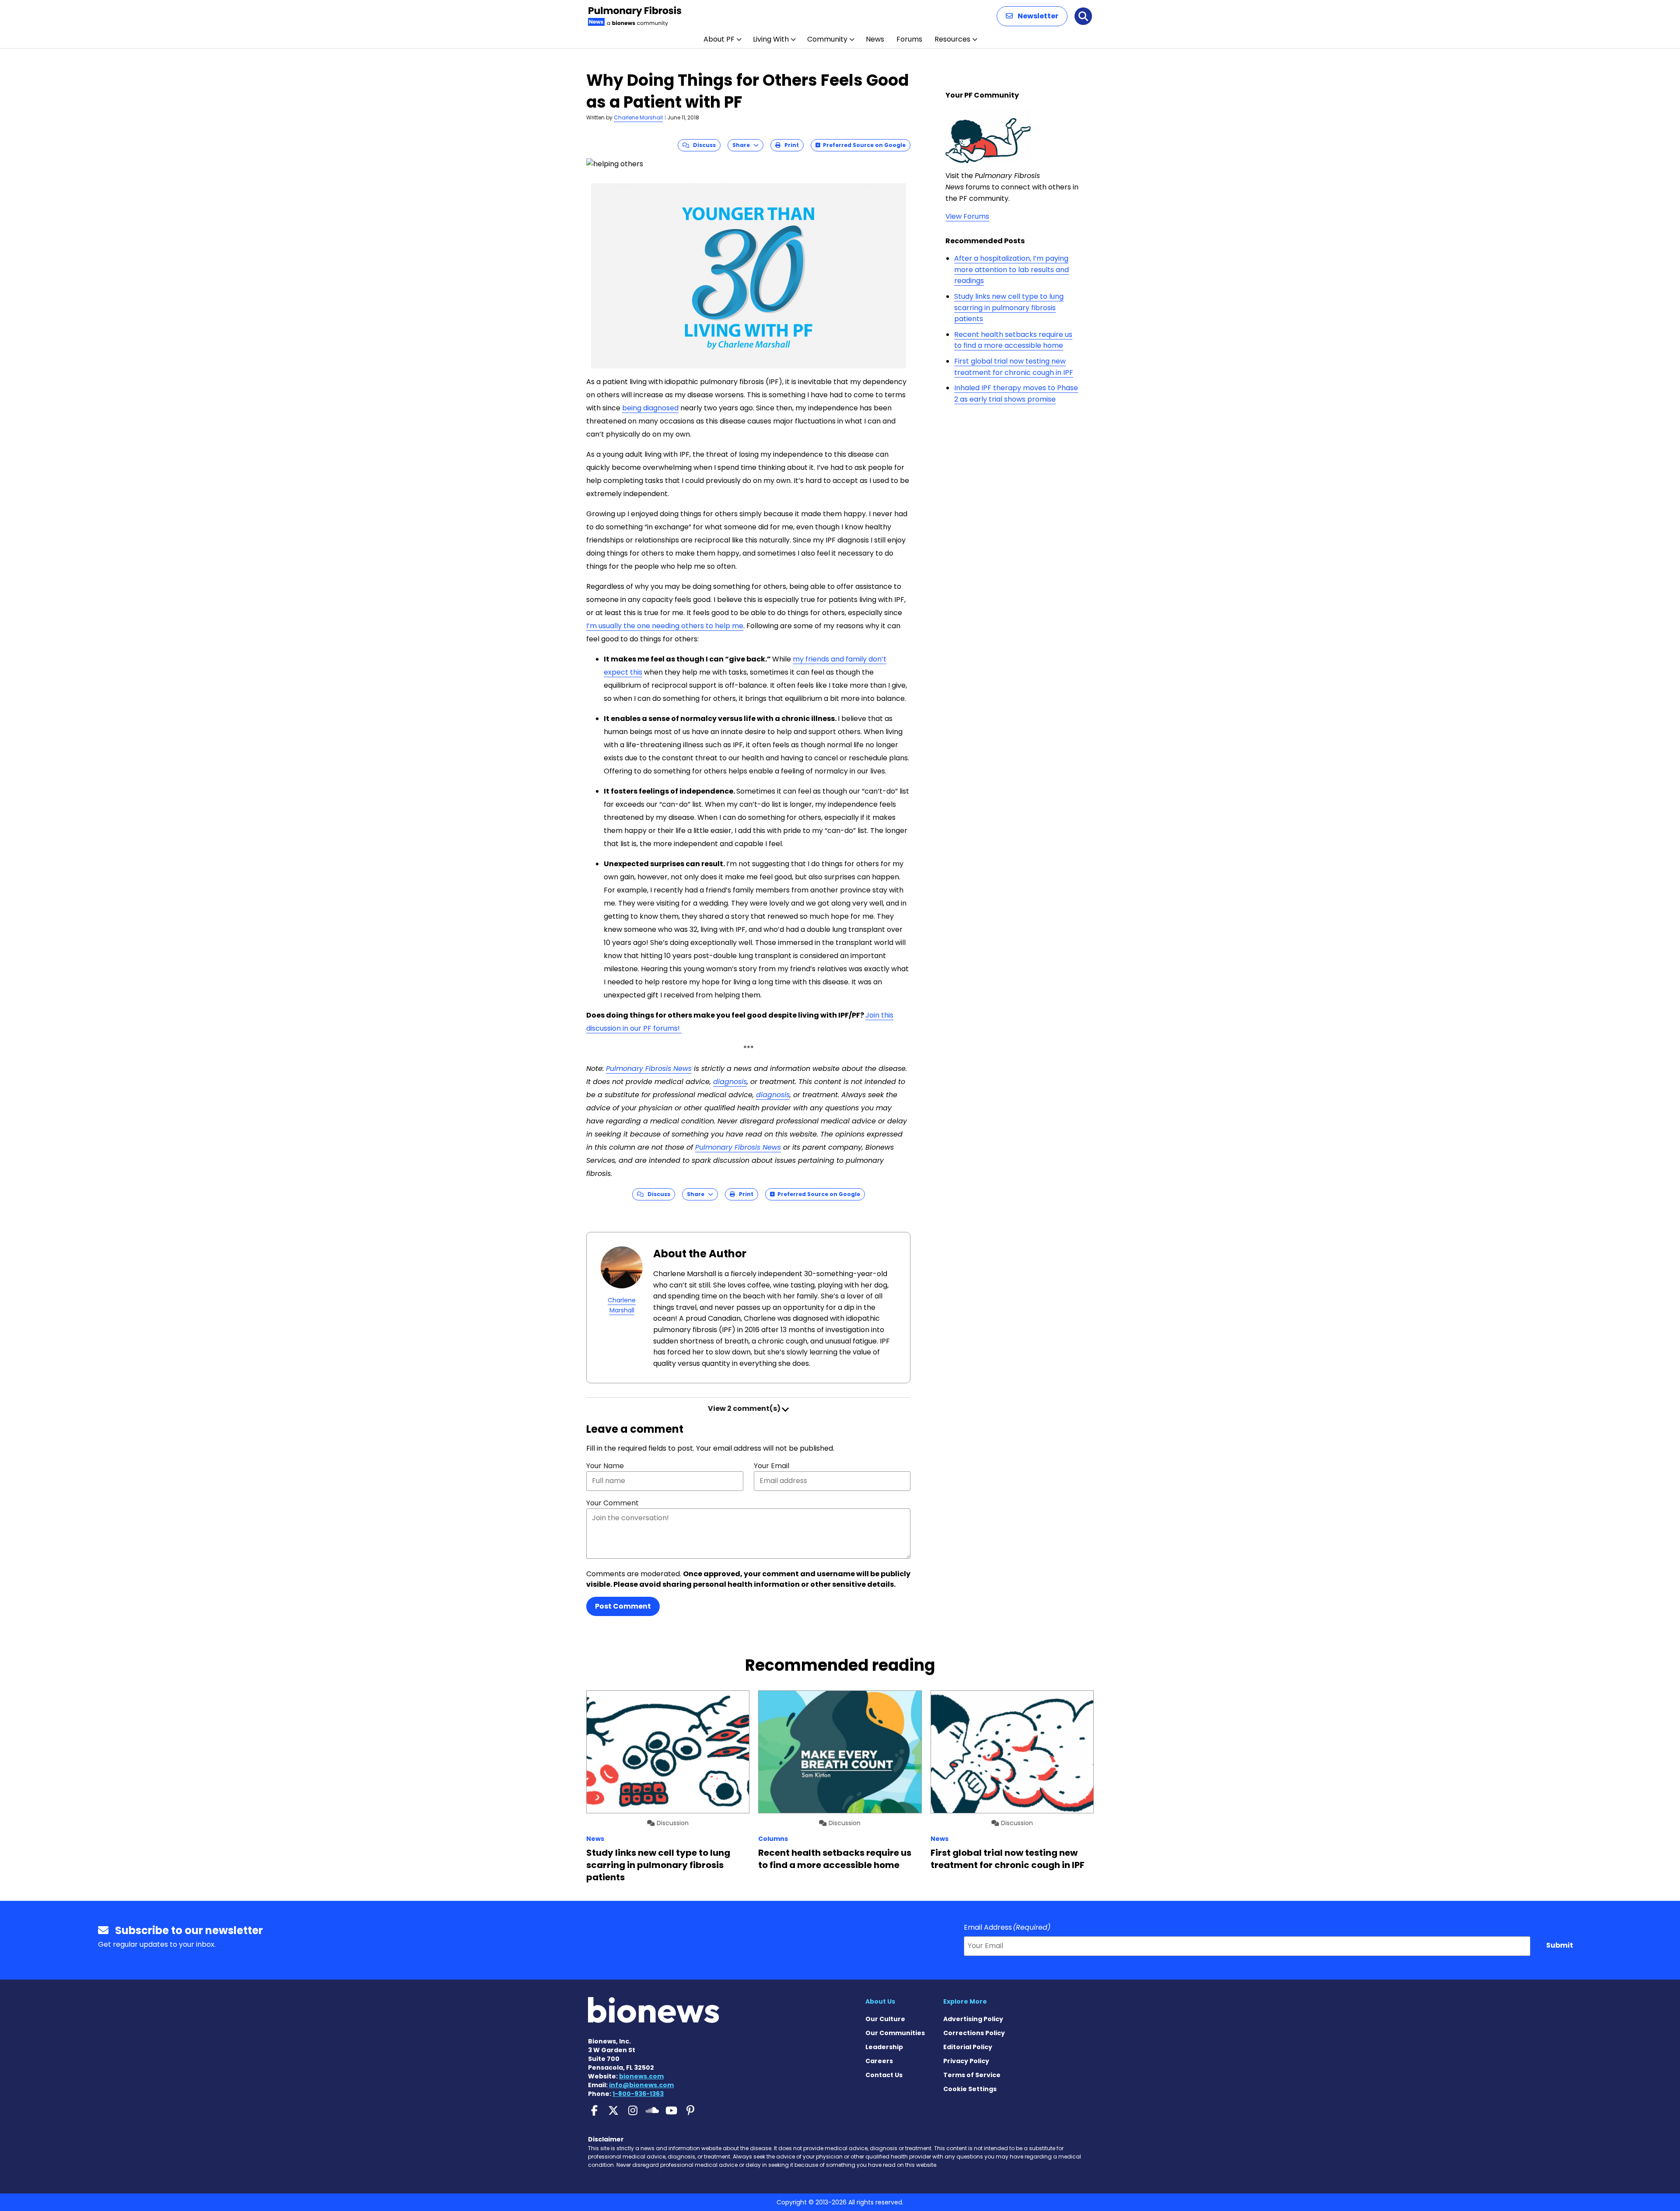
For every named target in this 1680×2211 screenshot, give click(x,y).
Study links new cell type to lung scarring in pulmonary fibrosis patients (1009, 308)
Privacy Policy (966, 2061)
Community (827, 39)
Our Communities (895, 2033)
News (875, 39)
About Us (880, 2001)
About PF (719, 39)
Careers (879, 2061)
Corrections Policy (974, 2033)
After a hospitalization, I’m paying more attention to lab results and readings (1011, 269)
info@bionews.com (641, 2085)
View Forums (967, 216)
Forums (909, 39)
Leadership (884, 2047)
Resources (952, 39)
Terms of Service (972, 2075)
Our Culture (885, 2019)
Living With (771, 39)
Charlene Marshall (638, 117)
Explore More (965, 2001)
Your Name (605, 1466)
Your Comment (612, 1503)
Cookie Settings (970, 2089)
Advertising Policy (973, 2019)
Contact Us (884, 2075)
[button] (1032, 16)
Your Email (772, 1466)
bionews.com (641, 2076)
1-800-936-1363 (638, 2094)
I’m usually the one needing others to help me (665, 626)
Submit (1560, 1945)
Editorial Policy (968, 2047)
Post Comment (623, 1606)
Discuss (702, 145)
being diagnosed (650, 408)
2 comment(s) (745, 1408)
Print (790, 145)
